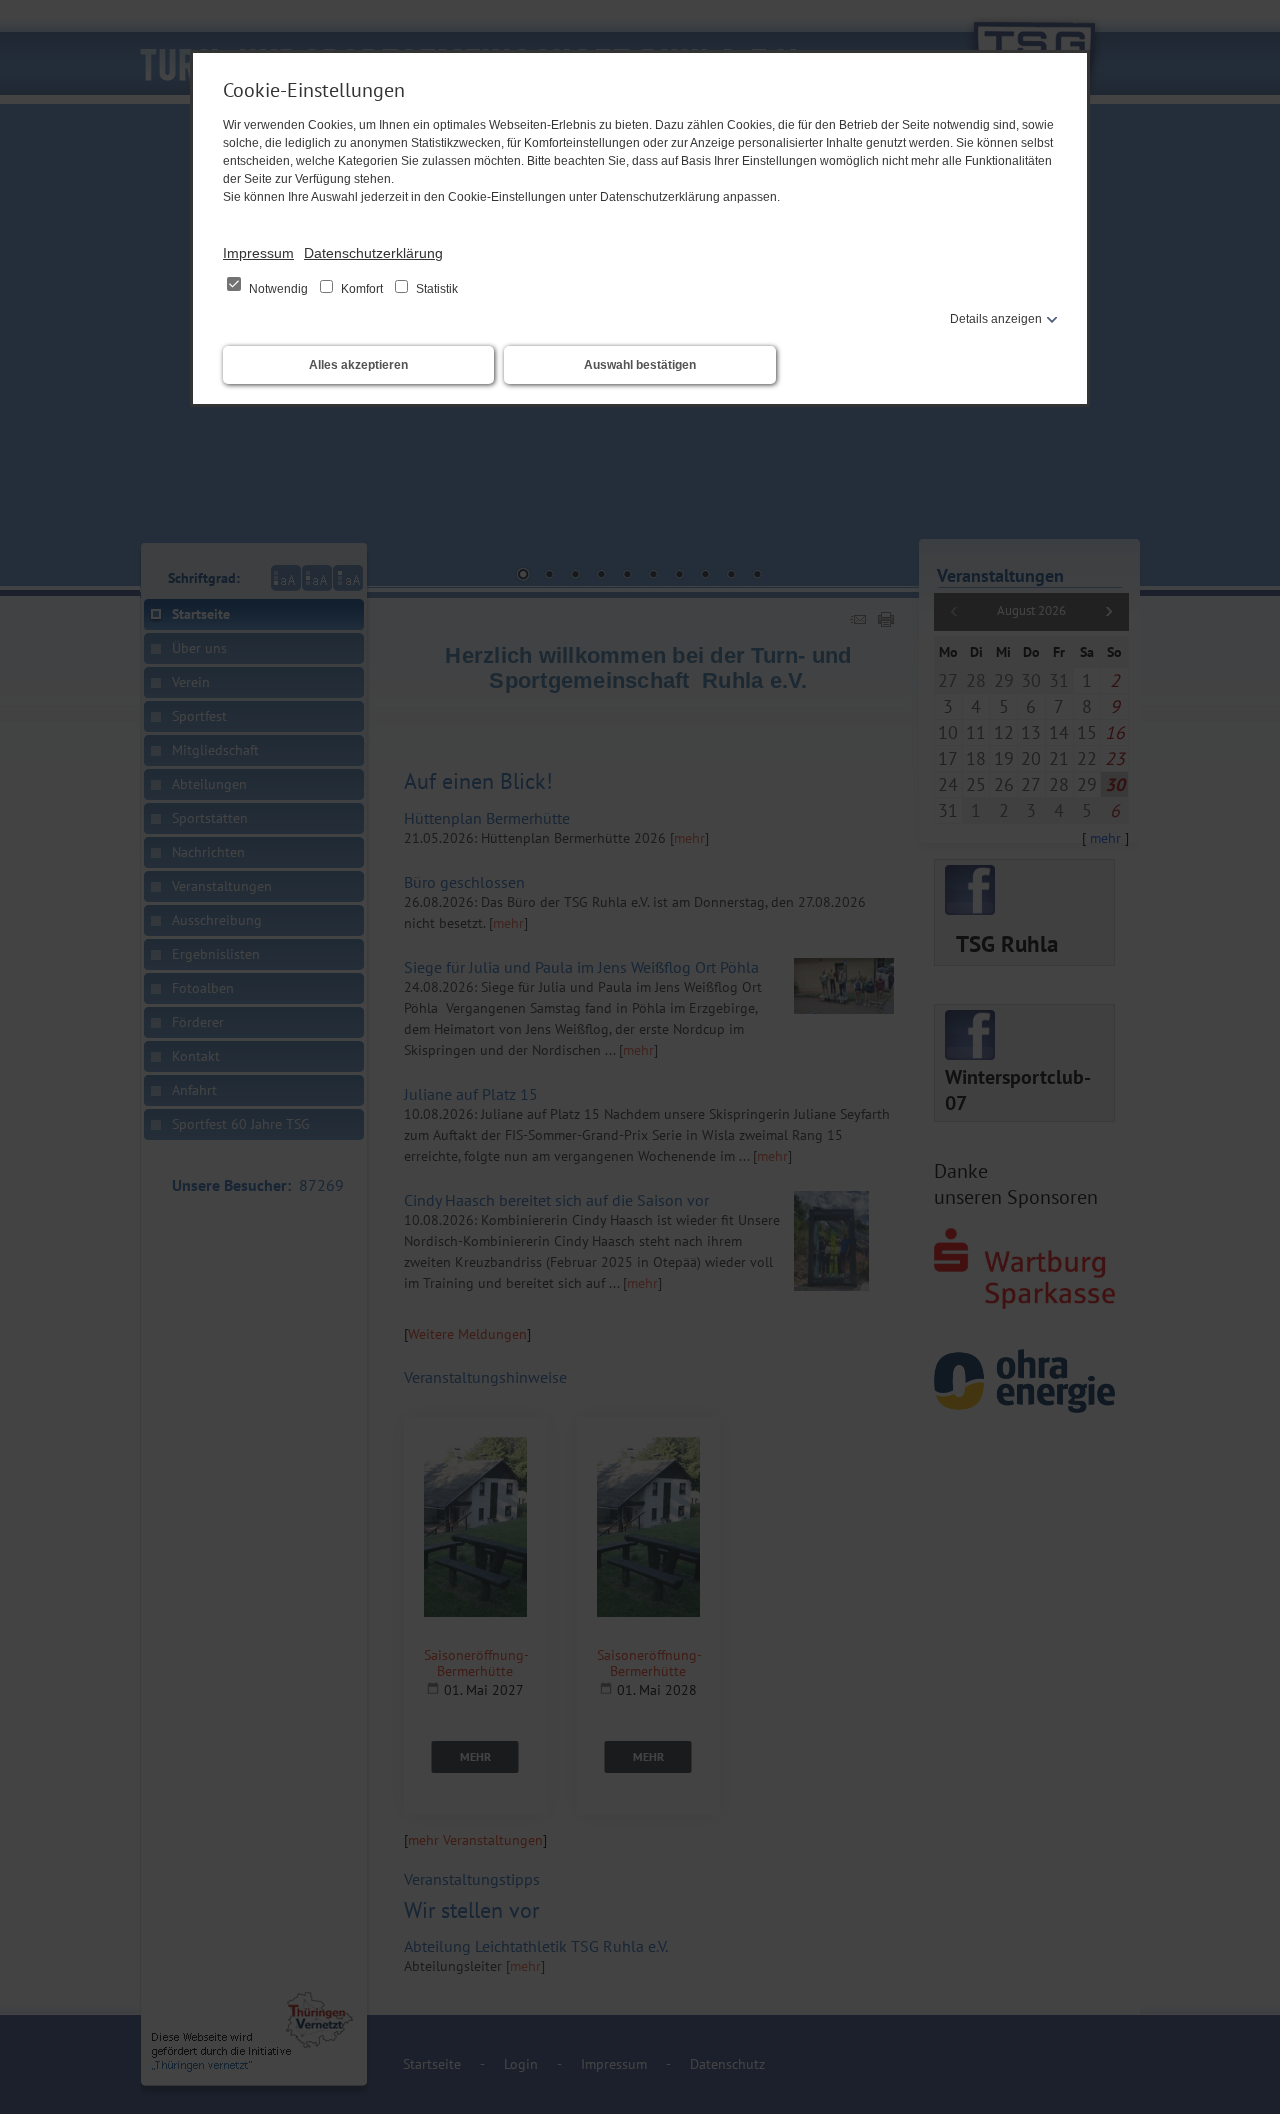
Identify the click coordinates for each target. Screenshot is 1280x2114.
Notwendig (278, 289)
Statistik (435, 289)
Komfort (362, 289)
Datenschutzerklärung (373, 253)
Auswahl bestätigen (640, 365)
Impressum (258, 253)
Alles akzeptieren (358, 365)
